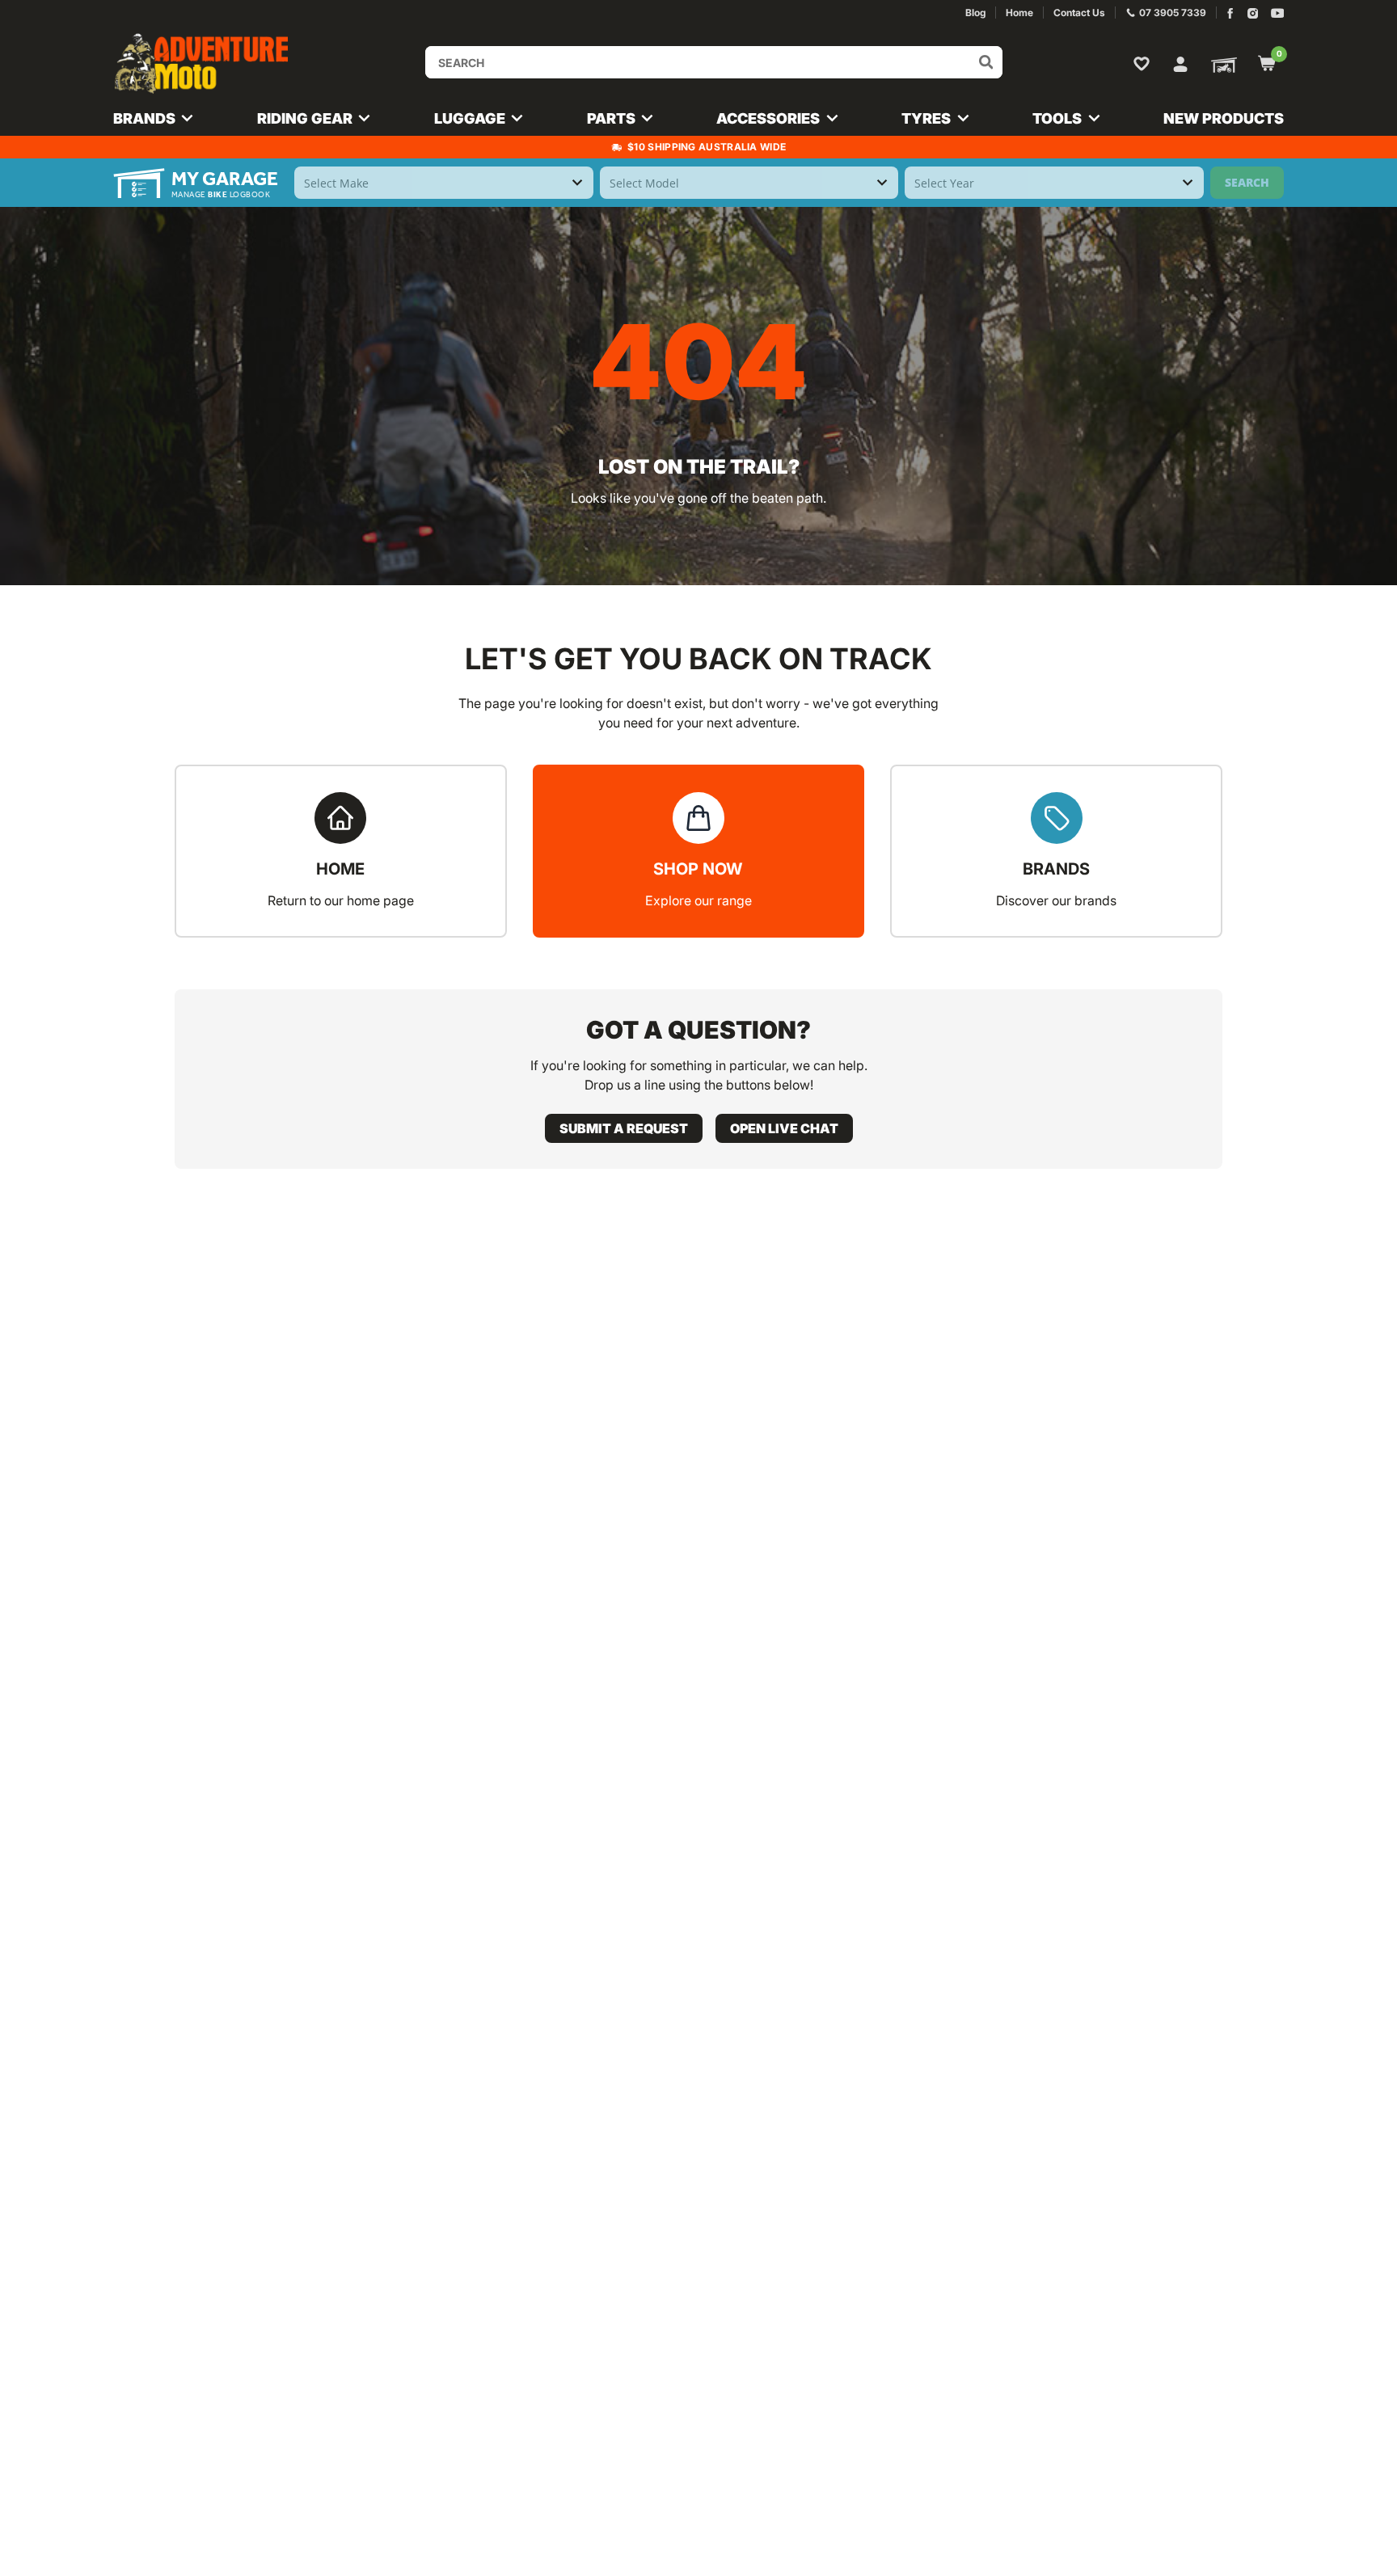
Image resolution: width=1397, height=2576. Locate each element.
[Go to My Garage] (1221, 64)
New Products (1224, 118)
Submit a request (624, 1128)
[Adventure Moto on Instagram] (1253, 13)
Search (1247, 182)
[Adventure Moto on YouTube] (1278, 13)
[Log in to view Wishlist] (1145, 63)
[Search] (986, 62)
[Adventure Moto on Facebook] (1230, 13)
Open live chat (784, 1128)
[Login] (1180, 62)
